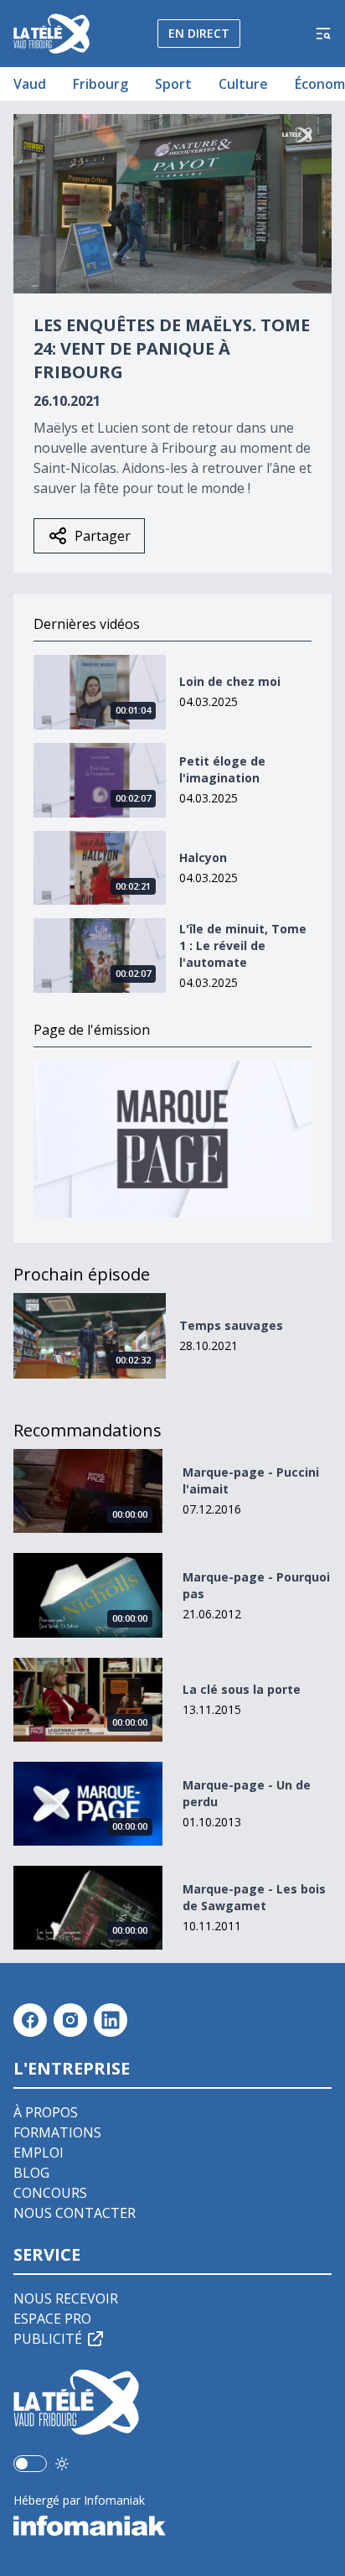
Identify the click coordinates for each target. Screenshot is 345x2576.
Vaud (30, 84)
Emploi (39, 2153)
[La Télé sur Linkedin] (111, 2020)
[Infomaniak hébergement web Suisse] (172, 2526)
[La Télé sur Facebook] (30, 2020)
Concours (50, 2193)
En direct (199, 33)
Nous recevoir (66, 2298)
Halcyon (203, 857)
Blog (31, 2173)
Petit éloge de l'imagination (222, 769)
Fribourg (100, 84)
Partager (103, 536)
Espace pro (52, 2319)
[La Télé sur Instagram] (70, 2020)
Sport (173, 84)
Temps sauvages (231, 1325)
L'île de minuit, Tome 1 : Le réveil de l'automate (243, 945)
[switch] (30, 2464)
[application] (172, 204)
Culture (243, 84)
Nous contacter (75, 2213)
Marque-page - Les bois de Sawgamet (254, 1897)
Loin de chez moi (230, 681)
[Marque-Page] (172, 1139)
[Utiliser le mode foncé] (62, 2464)
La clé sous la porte (242, 1689)
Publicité (48, 2339)
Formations (57, 2132)
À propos (46, 2112)
